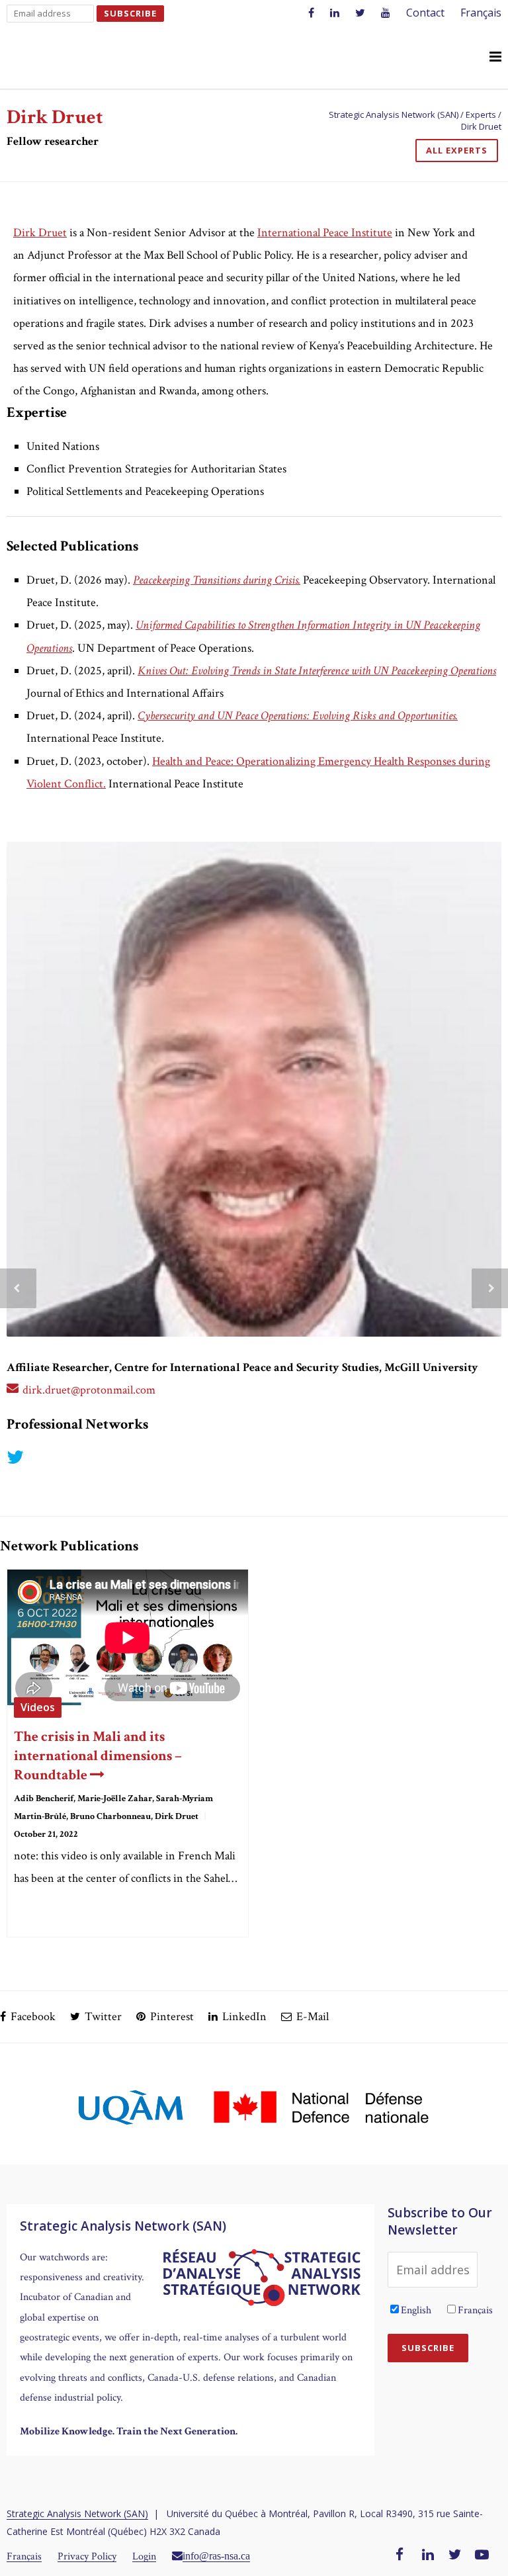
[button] (495, 58)
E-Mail (311, 2017)
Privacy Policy (87, 2556)
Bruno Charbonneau (110, 1816)
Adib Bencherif (44, 1799)
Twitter (102, 2017)
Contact (425, 13)
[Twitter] (455, 2555)
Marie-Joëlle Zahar (115, 1799)
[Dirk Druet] (254, 1089)
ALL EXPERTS (457, 150)
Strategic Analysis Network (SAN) (77, 2513)
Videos (38, 1707)
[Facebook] (400, 2555)
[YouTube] (482, 2555)
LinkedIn (243, 2017)
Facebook (32, 2017)
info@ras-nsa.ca (216, 2555)
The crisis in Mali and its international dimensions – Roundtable (98, 1756)
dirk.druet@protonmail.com (89, 1390)
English (416, 2310)
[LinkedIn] (428, 2555)
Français (481, 13)
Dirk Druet (177, 1816)
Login (144, 2556)
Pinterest (171, 2017)
